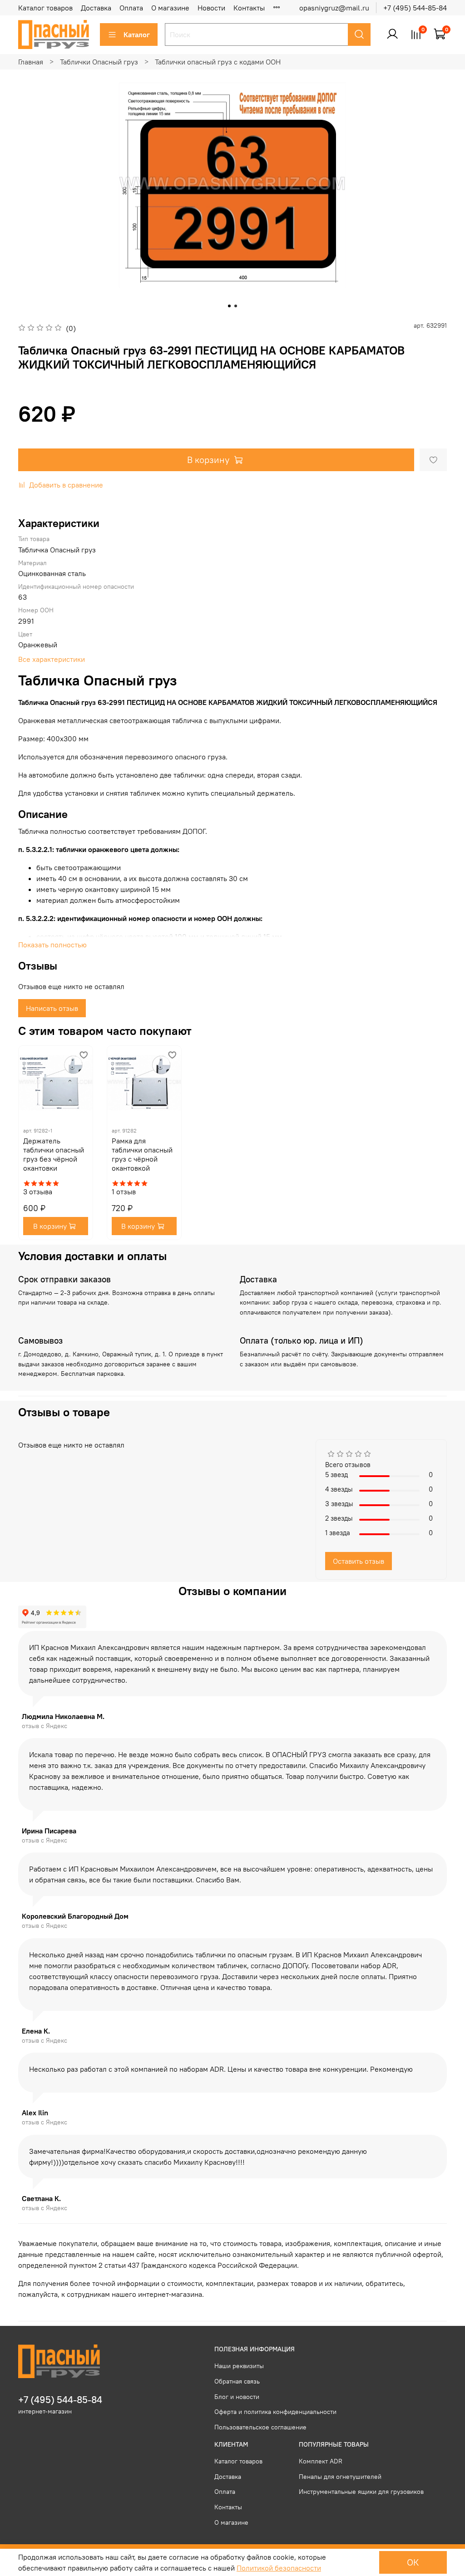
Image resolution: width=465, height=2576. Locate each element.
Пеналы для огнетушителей (340, 2477)
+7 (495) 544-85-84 (415, 8)
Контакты (249, 8)
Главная (31, 62)
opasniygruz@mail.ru (334, 8)
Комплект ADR (321, 2461)
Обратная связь (237, 2381)
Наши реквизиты (239, 2366)
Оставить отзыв (359, 1561)
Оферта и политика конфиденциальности (275, 2412)
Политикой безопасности (279, 2568)
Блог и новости (237, 2397)
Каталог (137, 34)
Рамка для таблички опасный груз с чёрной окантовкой (142, 1154)
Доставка (96, 8)
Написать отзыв (52, 1008)
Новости (211, 8)
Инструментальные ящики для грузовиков (361, 2492)
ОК (413, 2562)
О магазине (170, 8)
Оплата (131, 8)
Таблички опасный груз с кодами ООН (218, 62)
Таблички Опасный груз (99, 62)
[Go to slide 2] (236, 306)
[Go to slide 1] (229, 306)
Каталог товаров (45, 8)
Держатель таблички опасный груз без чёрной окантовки (54, 1154)
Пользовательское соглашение (260, 2427)
